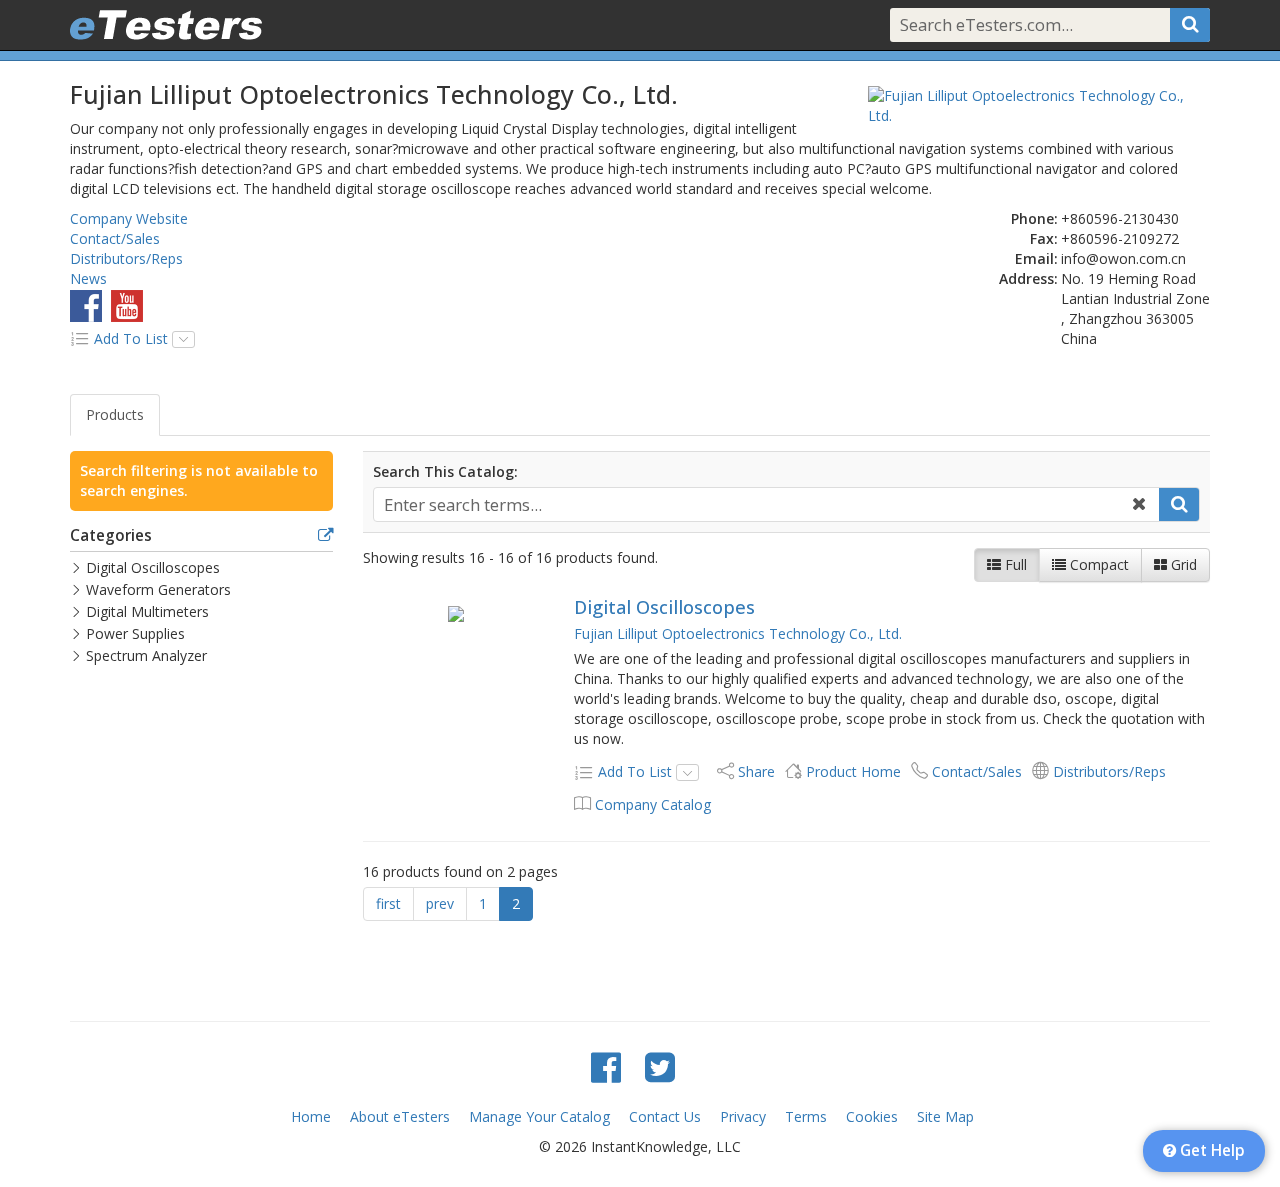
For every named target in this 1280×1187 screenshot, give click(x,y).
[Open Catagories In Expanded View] (325, 536)
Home (311, 1116)
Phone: (1034, 218)
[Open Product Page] (456, 613)
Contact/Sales (115, 238)
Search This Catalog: (445, 471)
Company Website (129, 218)
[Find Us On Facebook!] (606, 1066)
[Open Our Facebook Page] (86, 305)
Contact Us (665, 1116)
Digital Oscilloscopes (664, 607)
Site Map (945, 1116)
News (88, 278)
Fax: (1044, 238)
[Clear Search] (1139, 505)
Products (115, 414)
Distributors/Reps (126, 258)
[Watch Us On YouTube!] (127, 305)
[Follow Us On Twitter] (660, 1066)
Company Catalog (653, 804)
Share (756, 771)
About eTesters (400, 1116)
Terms (806, 1116)
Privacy (743, 1116)
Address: (1028, 278)
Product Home (853, 771)
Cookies (872, 1116)
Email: (1036, 258)
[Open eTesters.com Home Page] (166, 25)
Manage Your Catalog (539, 1116)
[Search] (1190, 25)
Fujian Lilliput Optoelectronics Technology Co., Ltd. (738, 633)
